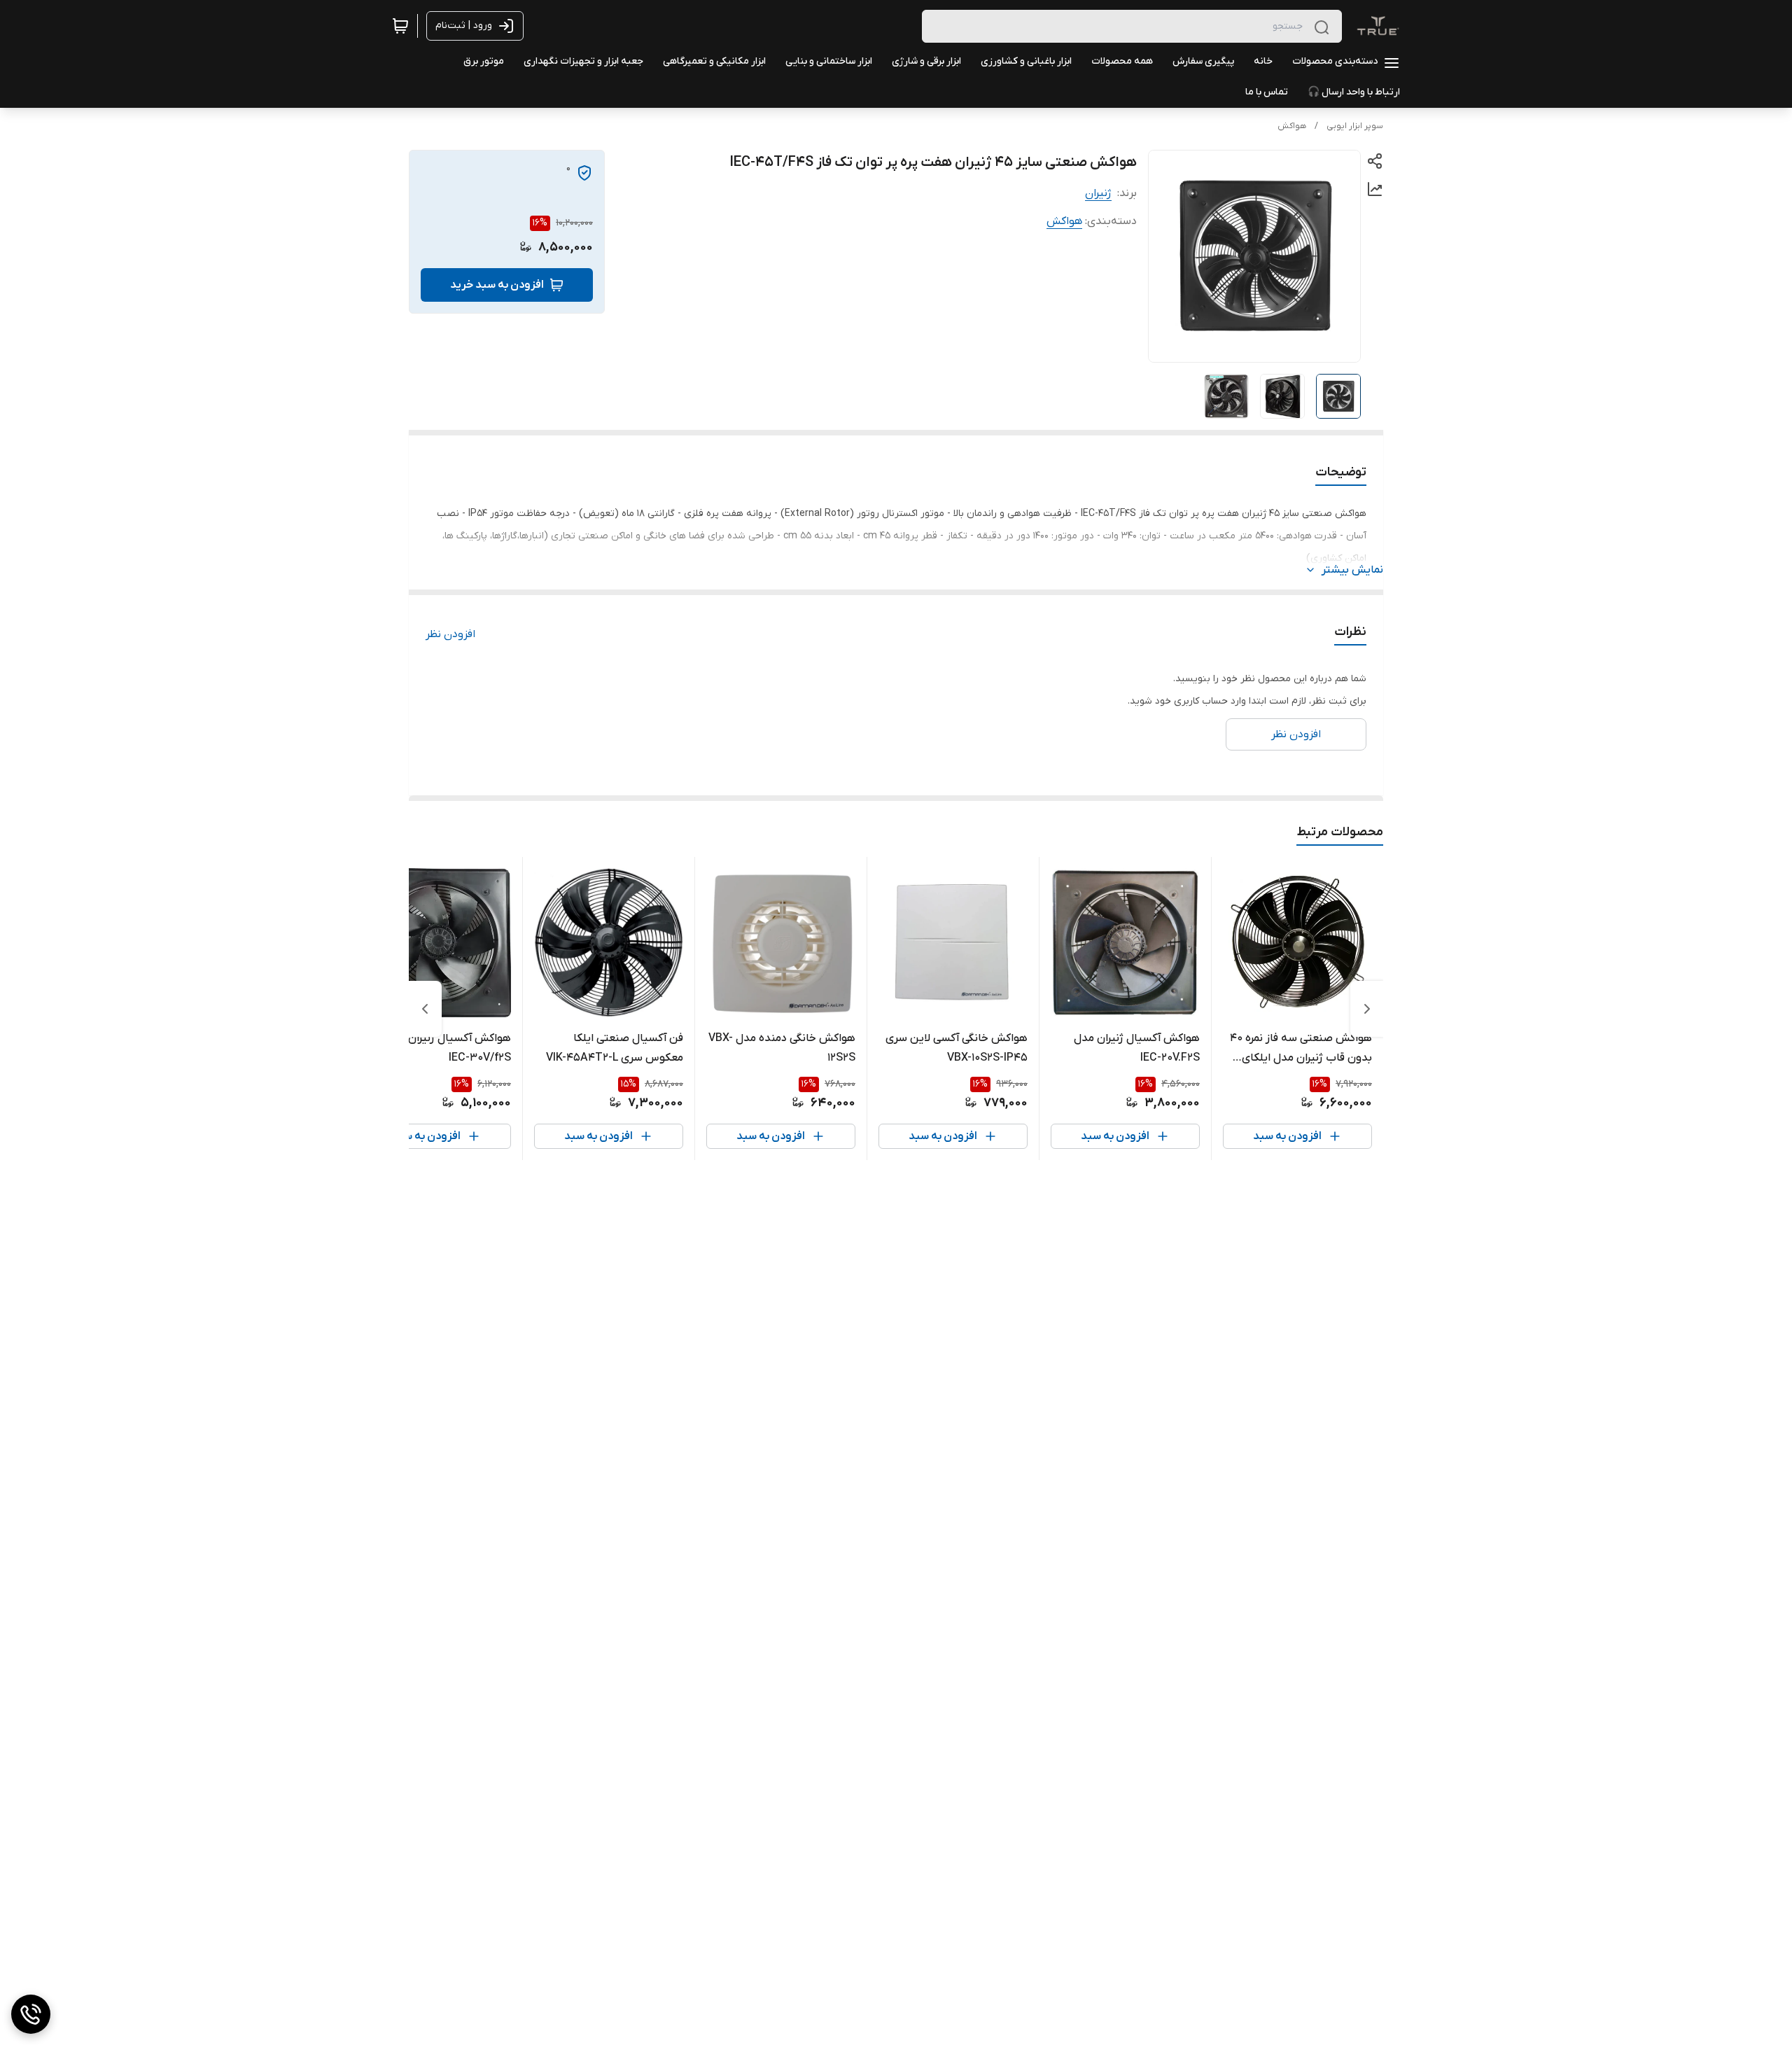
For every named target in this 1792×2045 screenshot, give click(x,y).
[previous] (1367, 1009)
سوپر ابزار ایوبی (1355, 126)
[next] (425, 1009)
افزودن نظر (450, 634)
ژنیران (1098, 193)
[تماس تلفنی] (31, 2014)
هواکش (1292, 126)
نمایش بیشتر (1352, 570)
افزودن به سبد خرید (497, 285)
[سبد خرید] (400, 26)
